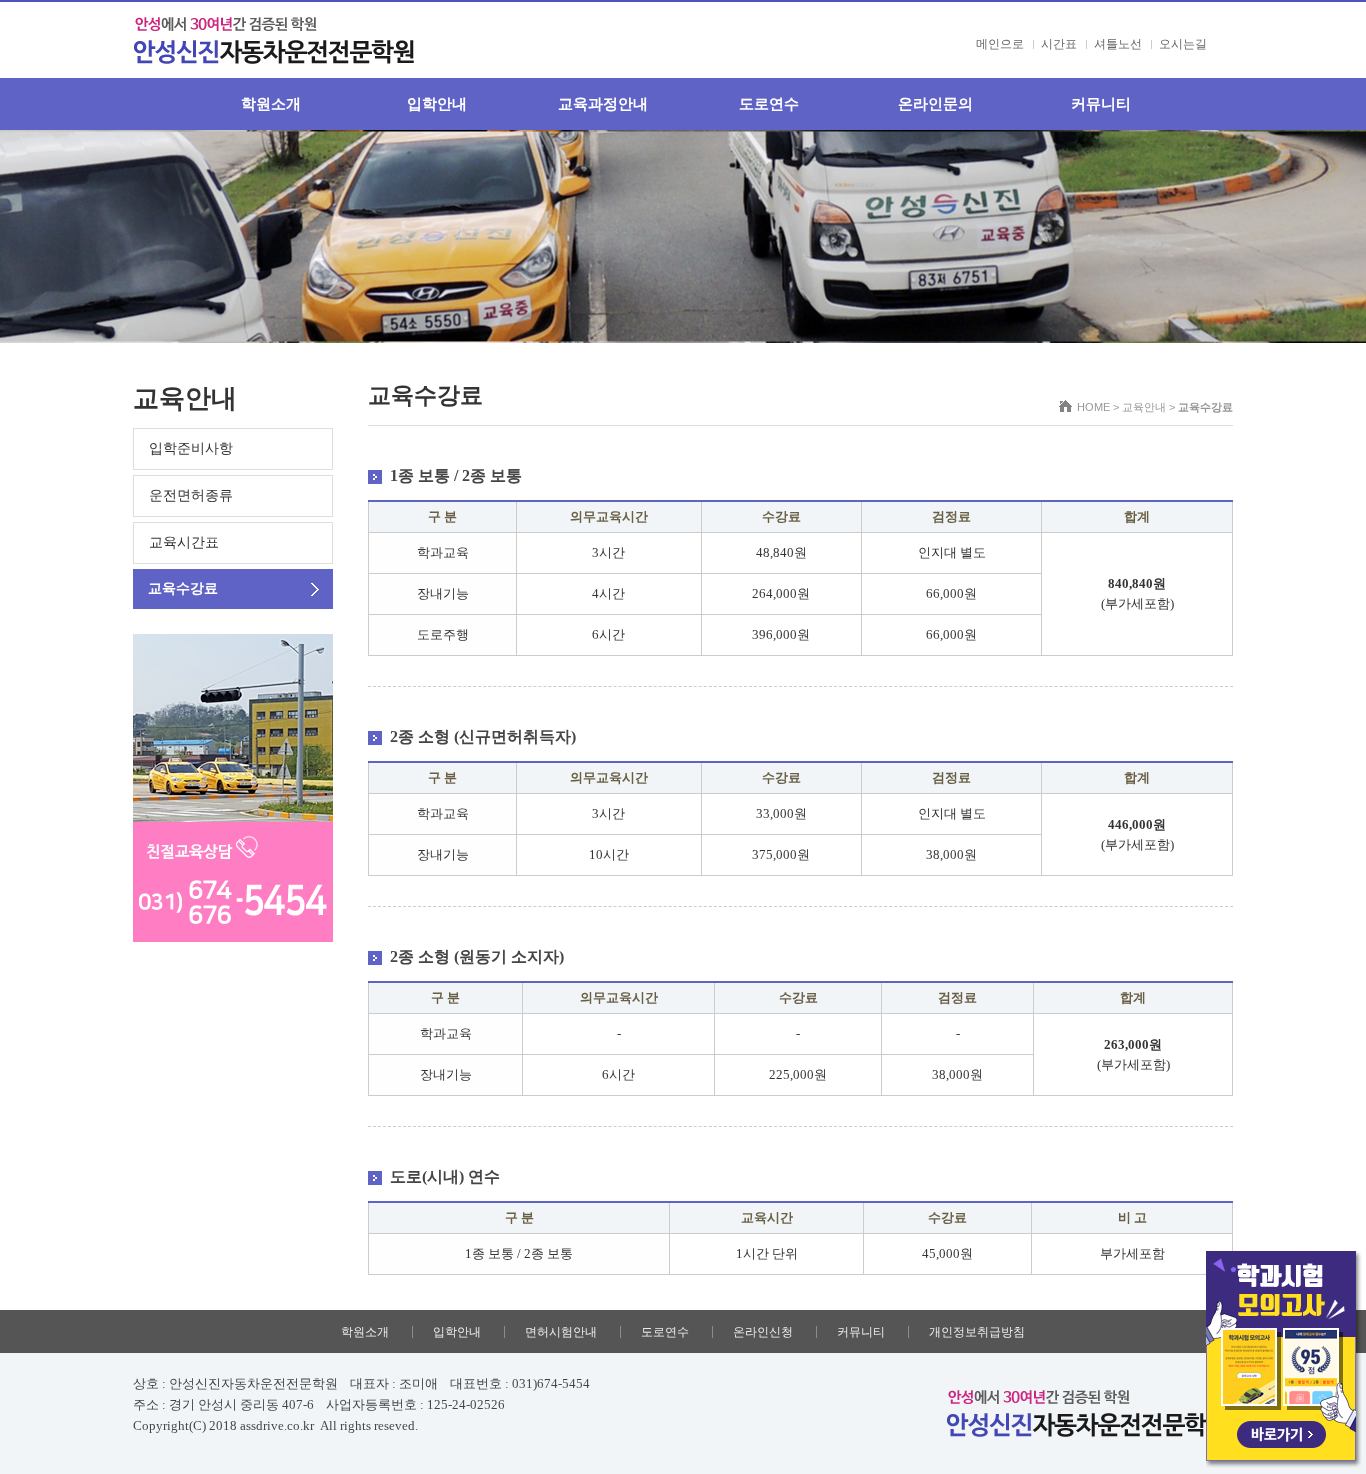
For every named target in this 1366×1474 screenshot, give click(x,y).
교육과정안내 (603, 104)
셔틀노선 (1118, 44)
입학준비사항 (191, 448)
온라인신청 (763, 1332)
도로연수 (769, 104)
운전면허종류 (191, 495)
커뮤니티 (1101, 104)
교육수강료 (183, 588)
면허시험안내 (561, 1332)
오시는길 (1183, 44)
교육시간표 (184, 542)
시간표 (1059, 44)
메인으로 (1000, 44)
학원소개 (271, 104)
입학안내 (437, 104)
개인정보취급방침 (977, 1332)
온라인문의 (935, 104)
